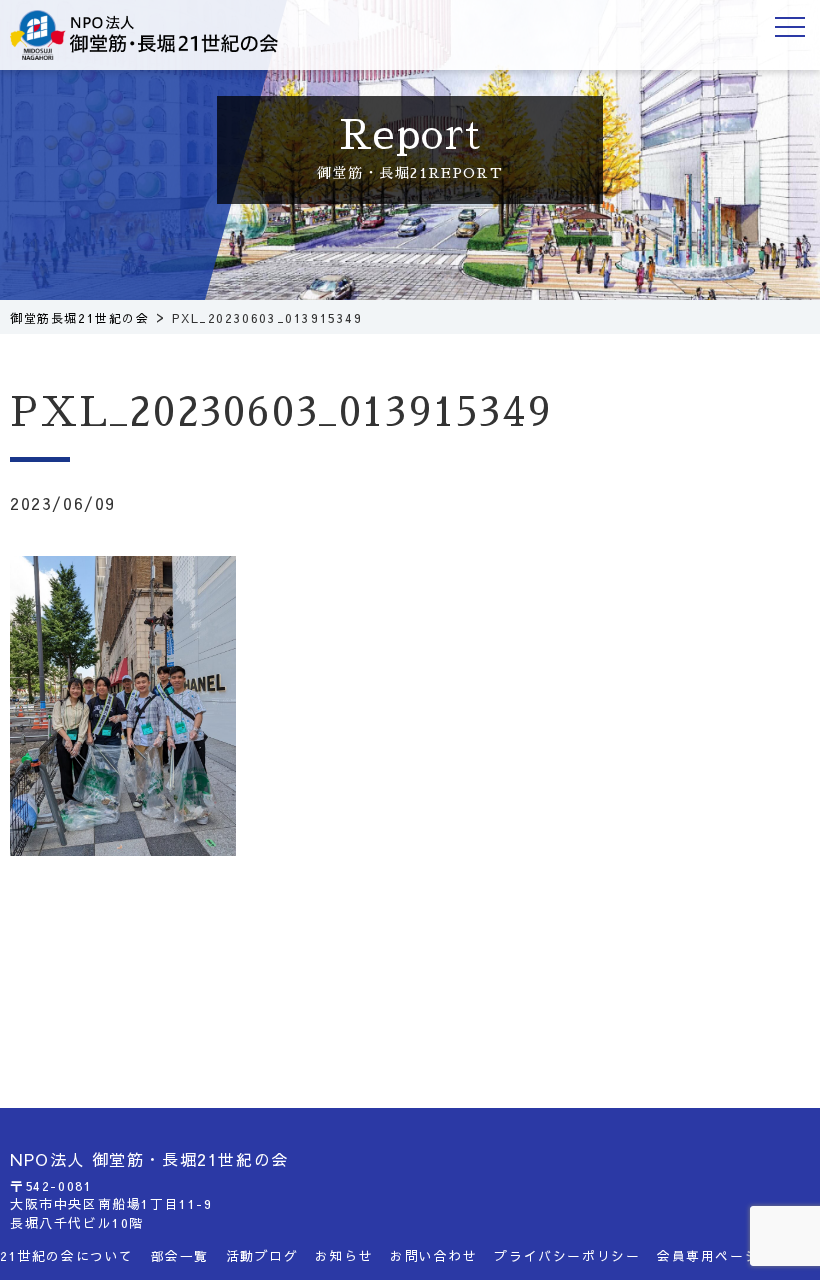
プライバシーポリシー (567, 1255)
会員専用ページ (708, 1255)
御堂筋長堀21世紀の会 (160, 35)
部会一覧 (180, 1255)
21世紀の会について (67, 1255)
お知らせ (344, 1255)
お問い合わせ (434, 1255)
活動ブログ (262, 1255)
